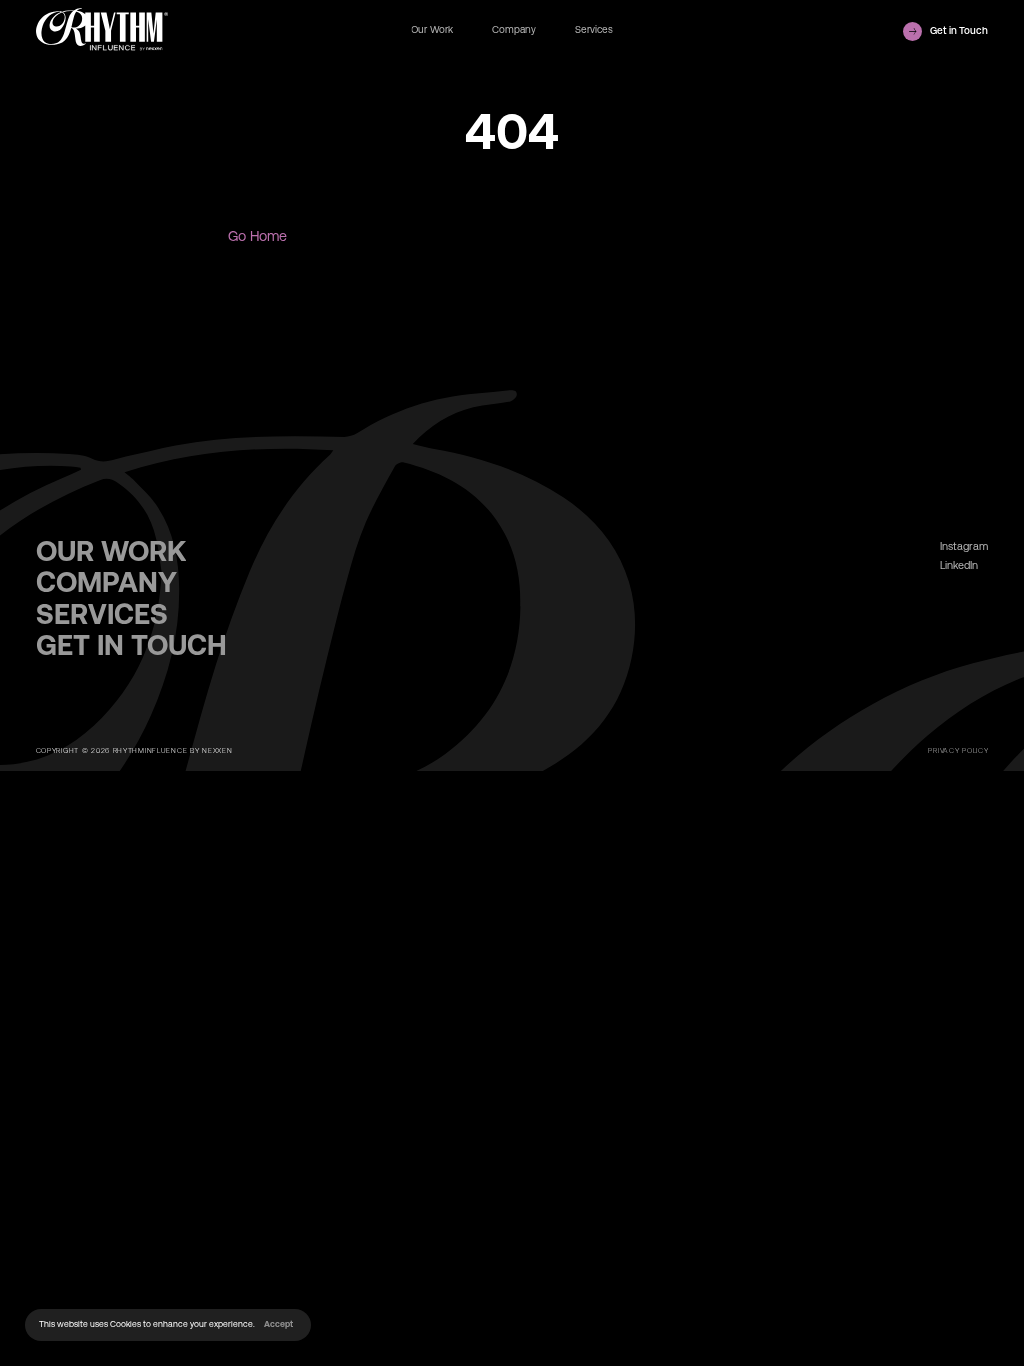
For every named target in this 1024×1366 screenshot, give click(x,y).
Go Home (257, 236)
